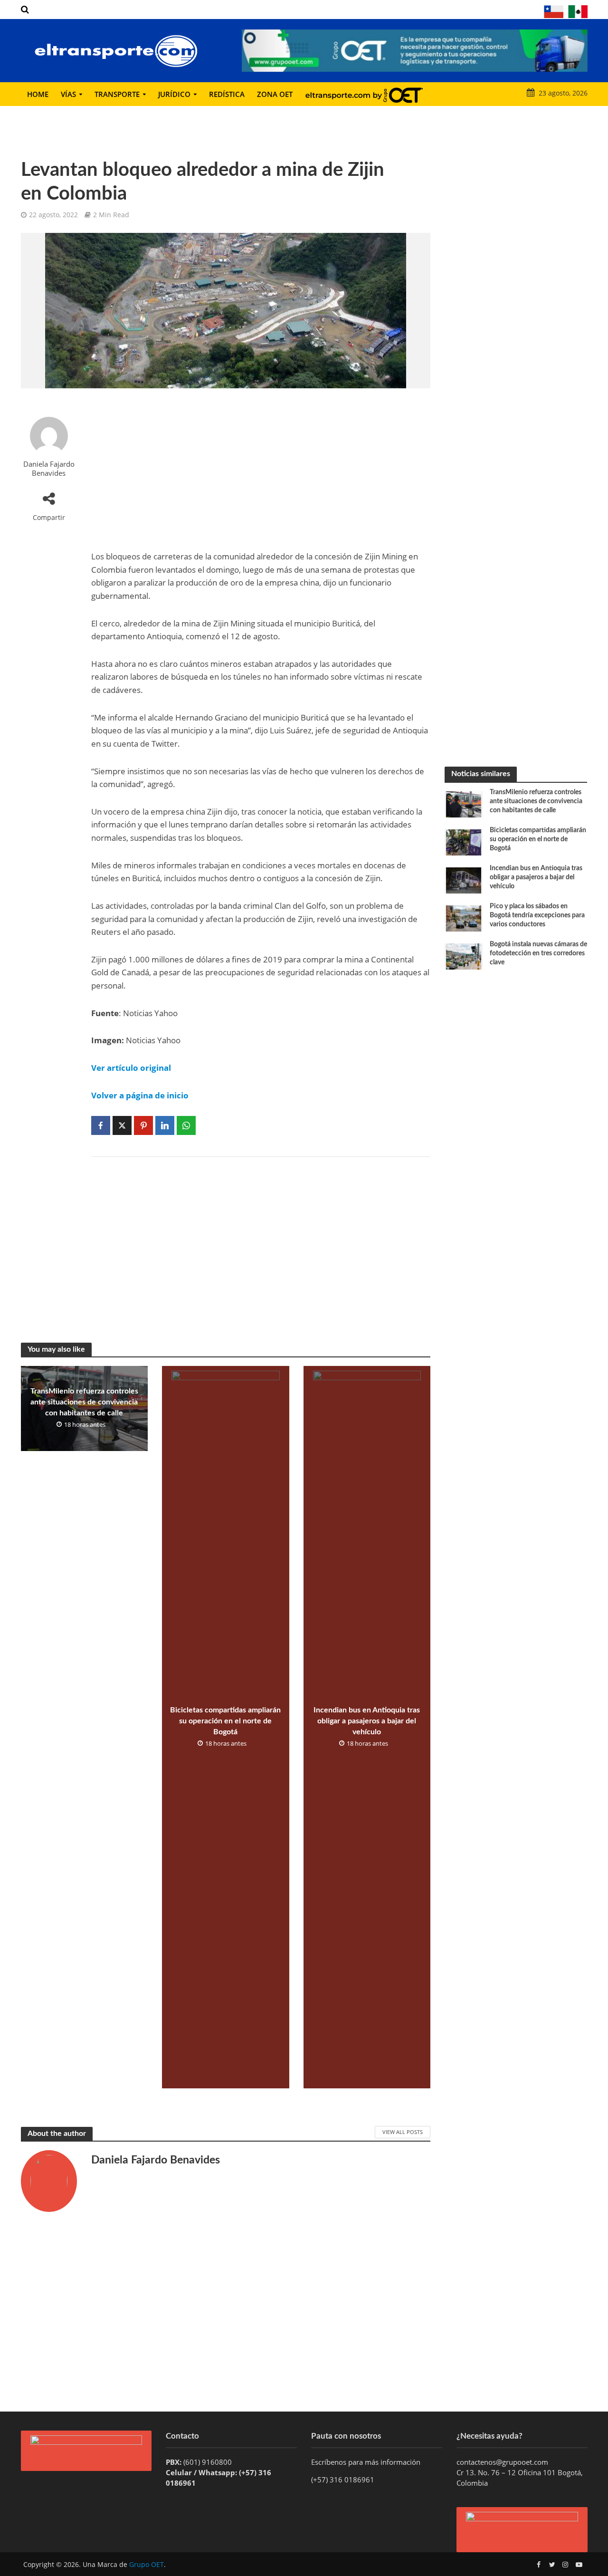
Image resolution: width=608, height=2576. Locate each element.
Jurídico (174, 94)
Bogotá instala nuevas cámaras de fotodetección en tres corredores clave (538, 953)
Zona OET (275, 94)
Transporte (117, 94)
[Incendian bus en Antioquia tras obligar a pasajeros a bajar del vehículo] (464, 880)
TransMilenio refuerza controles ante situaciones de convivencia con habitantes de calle (84, 1402)
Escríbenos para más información (367, 2462)
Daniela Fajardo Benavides (49, 468)
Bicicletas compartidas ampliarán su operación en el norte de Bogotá (225, 1721)
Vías (68, 94)
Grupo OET (147, 2564)
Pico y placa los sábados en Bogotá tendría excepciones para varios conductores (537, 915)
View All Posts (403, 2132)
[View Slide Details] (415, 51)
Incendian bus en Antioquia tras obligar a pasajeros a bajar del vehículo (367, 1721)
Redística (227, 94)
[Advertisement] (261, 469)
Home (38, 94)
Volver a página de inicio (140, 1095)
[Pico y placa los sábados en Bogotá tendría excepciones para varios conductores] (464, 918)
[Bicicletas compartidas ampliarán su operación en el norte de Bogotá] (464, 842)
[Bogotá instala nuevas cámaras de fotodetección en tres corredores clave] (464, 956)
